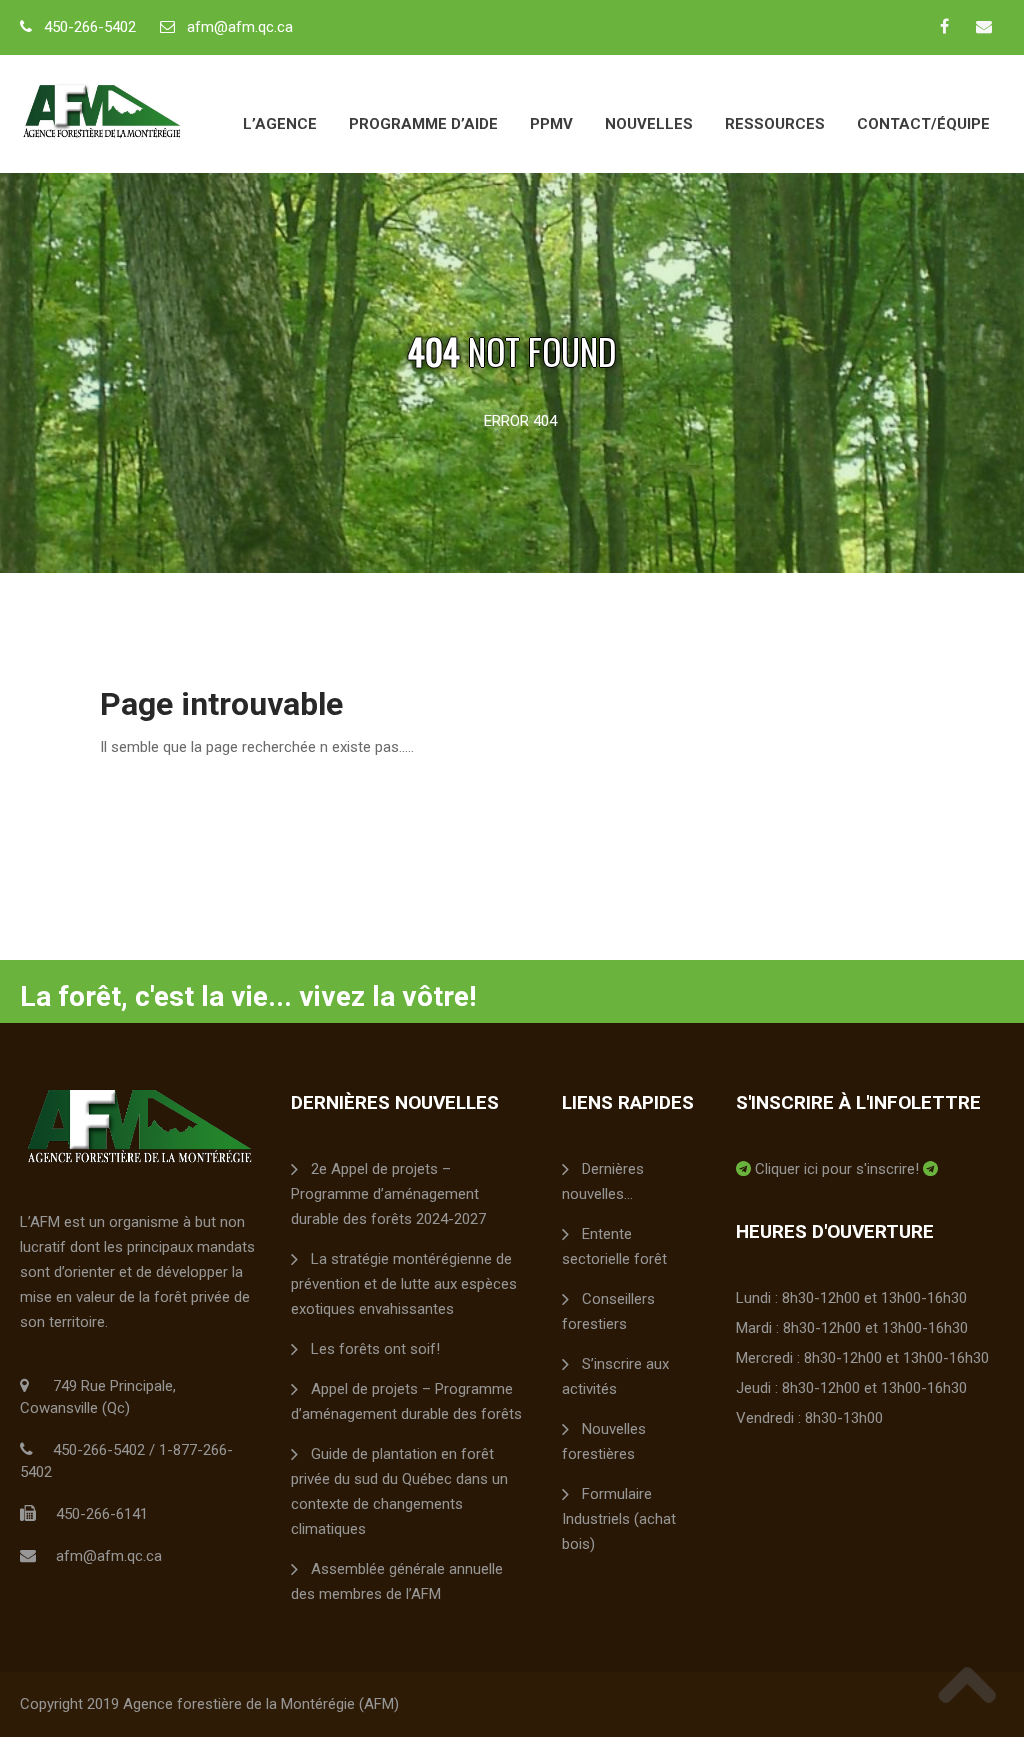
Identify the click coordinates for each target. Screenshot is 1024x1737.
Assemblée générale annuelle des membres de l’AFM (397, 1581)
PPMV (551, 124)
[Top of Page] (967, 1684)
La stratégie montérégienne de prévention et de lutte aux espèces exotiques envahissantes (404, 1284)
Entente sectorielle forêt (614, 1246)
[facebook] (944, 26)
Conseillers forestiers (608, 1311)
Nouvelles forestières (604, 1441)
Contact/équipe (923, 124)
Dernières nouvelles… (603, 1181)
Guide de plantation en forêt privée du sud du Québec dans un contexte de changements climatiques (399, 1491)
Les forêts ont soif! (375, 1349)
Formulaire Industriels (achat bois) (619, 1519)
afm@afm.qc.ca (240, 27)
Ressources (775, 124)
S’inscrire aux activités (615, 1376)
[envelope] (984, 26)
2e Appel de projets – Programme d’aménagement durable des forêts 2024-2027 (388, 1194)
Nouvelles (649, 124)
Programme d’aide (423, 124)
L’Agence (280, 124)
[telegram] (743, 1169)
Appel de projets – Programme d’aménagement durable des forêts (406, 1401)
